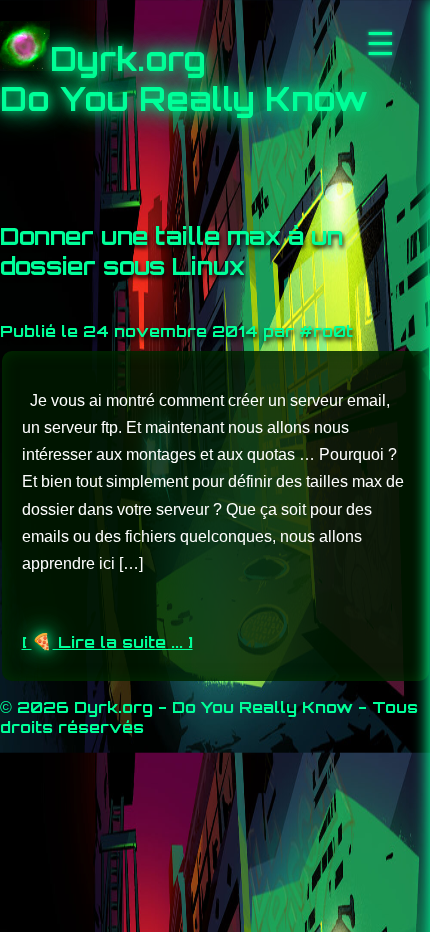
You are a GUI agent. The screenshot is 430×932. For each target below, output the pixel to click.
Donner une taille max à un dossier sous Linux (171, 251)
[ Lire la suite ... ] (107, 642)
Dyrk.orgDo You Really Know (184, 79)
